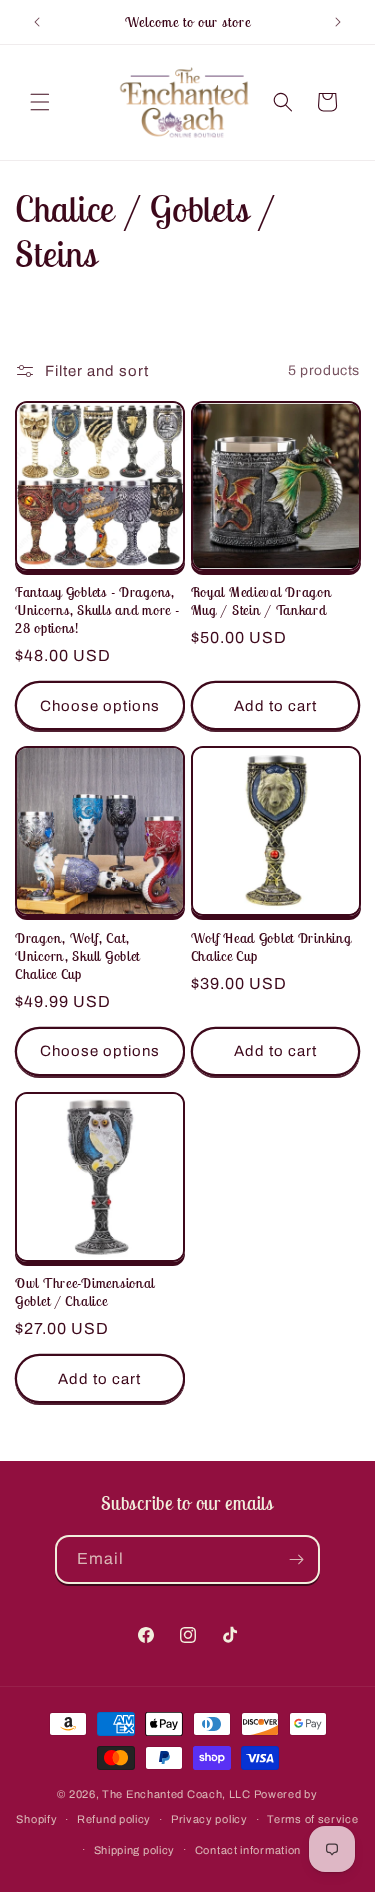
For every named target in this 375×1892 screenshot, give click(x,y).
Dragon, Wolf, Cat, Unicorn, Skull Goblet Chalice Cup (77, 956)
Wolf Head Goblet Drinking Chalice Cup (271, 947)
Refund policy (114, 1819)
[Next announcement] (338, 22)
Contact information (248, 1850)
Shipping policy (135, 1850)
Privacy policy (209, 1819)
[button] (40, 102)
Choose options (100, 706)
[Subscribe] (296, 1559)
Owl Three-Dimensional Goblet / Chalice (85, 1292)
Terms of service (312, 1819)
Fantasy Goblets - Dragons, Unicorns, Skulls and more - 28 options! (97, 610)
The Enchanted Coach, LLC (176, 1794)
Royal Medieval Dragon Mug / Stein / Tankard (261, 601)
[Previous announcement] (37, 22)
